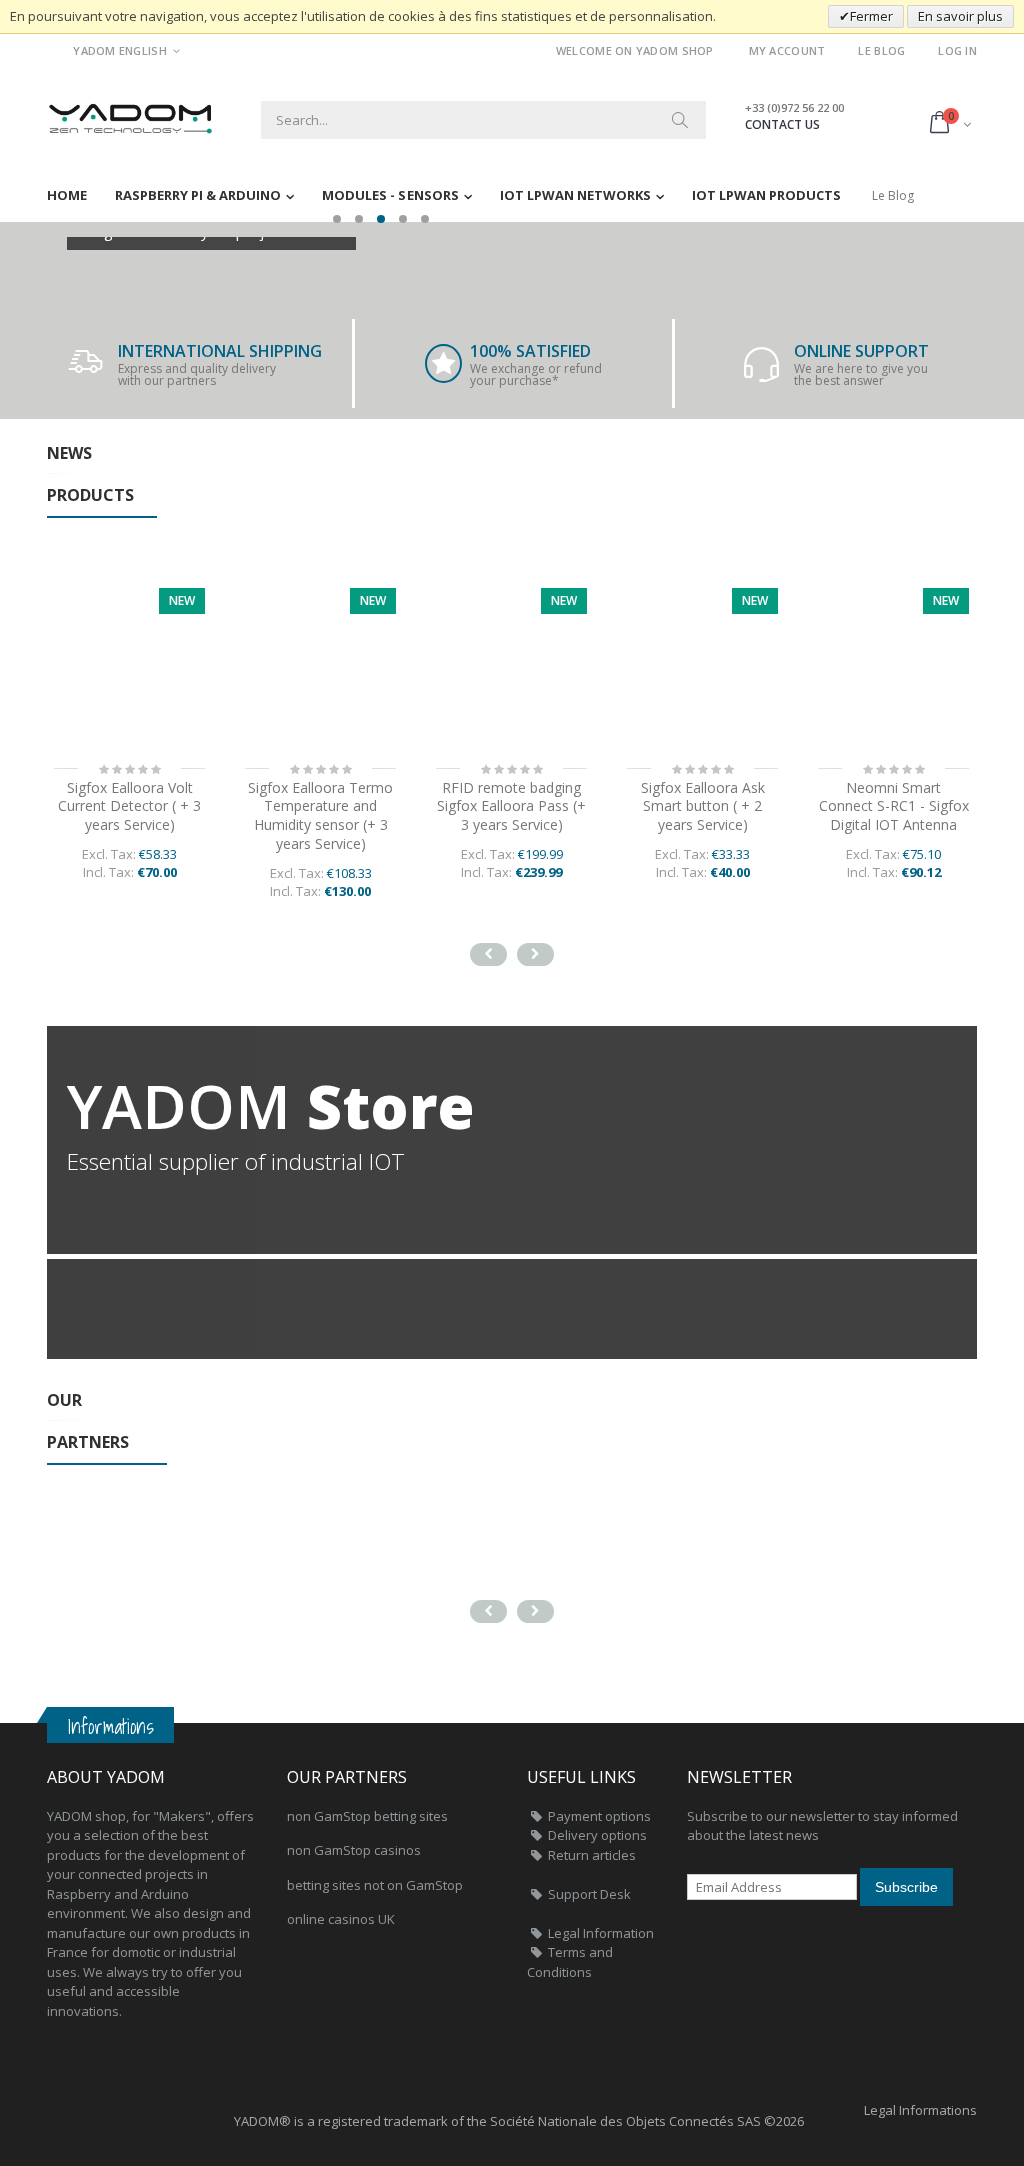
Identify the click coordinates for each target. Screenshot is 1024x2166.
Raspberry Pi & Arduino (198, 195)
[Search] (681, 120)
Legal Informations (920, 2110)
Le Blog (881, 50)
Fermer (871, 16)
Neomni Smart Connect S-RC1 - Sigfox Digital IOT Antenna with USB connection (894, 816)
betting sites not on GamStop (375, 1885)
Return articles (592, 1855)
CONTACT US (782, 124)
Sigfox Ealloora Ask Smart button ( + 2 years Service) (512, 806)
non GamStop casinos (354, 1850)
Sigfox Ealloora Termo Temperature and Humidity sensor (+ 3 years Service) (129, 816)
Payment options (599, 1816)
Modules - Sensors (390, 195)
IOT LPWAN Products (766, 195)
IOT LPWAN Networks (575, 195)
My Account (787, 50)
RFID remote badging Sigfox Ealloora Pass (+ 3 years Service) (320, 806)
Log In (957, 50)
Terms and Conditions (570, 1962)
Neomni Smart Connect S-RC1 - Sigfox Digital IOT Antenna (703, 806)
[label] (129, 663)
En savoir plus (960, 16)
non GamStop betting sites (367, 1816)
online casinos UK (341, 1919)
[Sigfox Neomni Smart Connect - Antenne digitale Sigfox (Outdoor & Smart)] (702, 663)
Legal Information (601, 1933)
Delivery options (597, 1835)
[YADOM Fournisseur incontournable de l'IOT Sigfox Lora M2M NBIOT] (132, 112)
